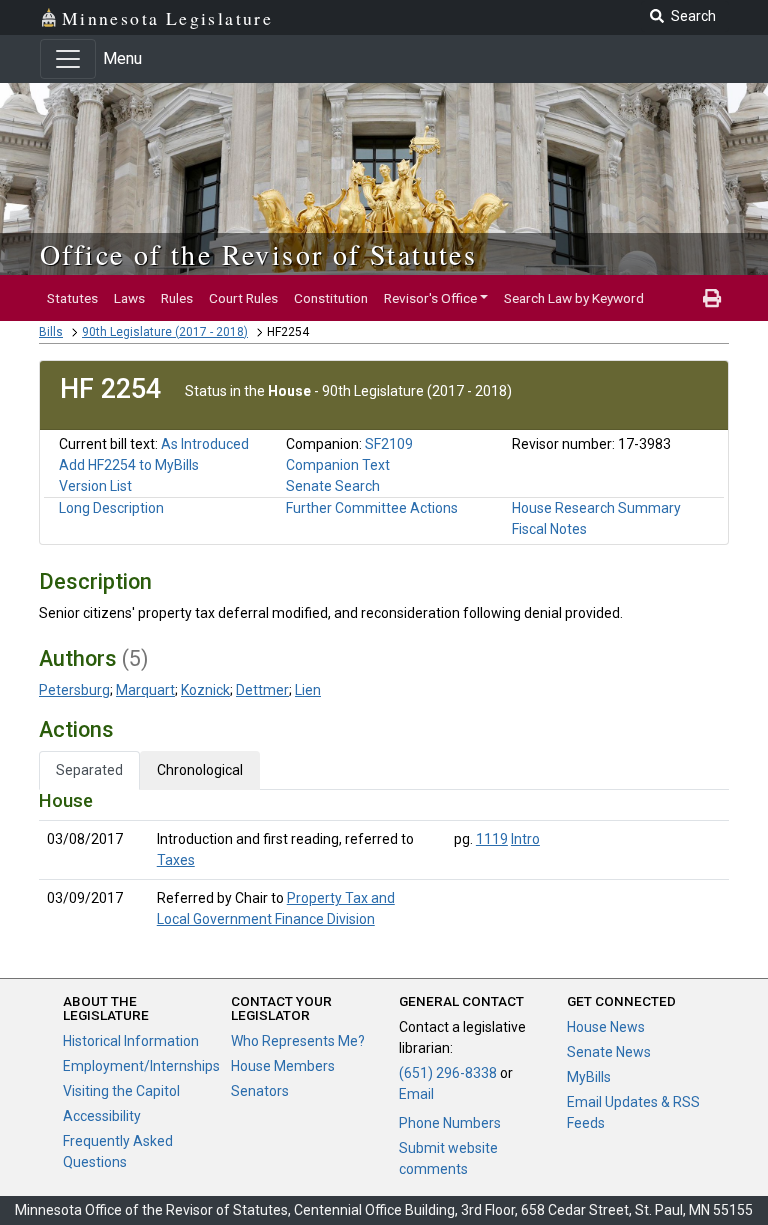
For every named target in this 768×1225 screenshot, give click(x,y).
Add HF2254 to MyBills (129, 465)
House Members (283, 1066)
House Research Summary (596, 508)
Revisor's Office (430, 298)
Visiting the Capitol (121, 1091)
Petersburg (74, 690)
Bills (51, 332)
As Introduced (205, 444)
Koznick (205, 690)
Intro (525, 839)
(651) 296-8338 (448, 1073)
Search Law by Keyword (574, 298)
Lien (308, 690)
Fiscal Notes (549, 529)
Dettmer (262, 690)
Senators (260, 1091)
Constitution (331, 298)
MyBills (589, 1077)
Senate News (609, 1052)
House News (606, 1027)
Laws (129, 298)
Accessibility (102, 1116)
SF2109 (389, 444)
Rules (177, 298)
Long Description (111, 508)
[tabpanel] (384, 864)
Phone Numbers (450, 1123)
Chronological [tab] (200, 770)
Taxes (176, 860)
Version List (95, 486)
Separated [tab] (89, 770)
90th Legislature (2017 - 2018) (165, 332)
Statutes (72, 298)
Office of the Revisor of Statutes (258, 254)
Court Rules (243, 298)
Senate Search (333, 486)
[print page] (712, 298)
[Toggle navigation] (68, 59)
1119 (492, 839)
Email (416, 1094)
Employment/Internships (141, 1066)
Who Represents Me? (298, 1041)
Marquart (145, 690)
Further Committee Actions (372, 508)
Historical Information (131, 1041)
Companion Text (338, 465)
